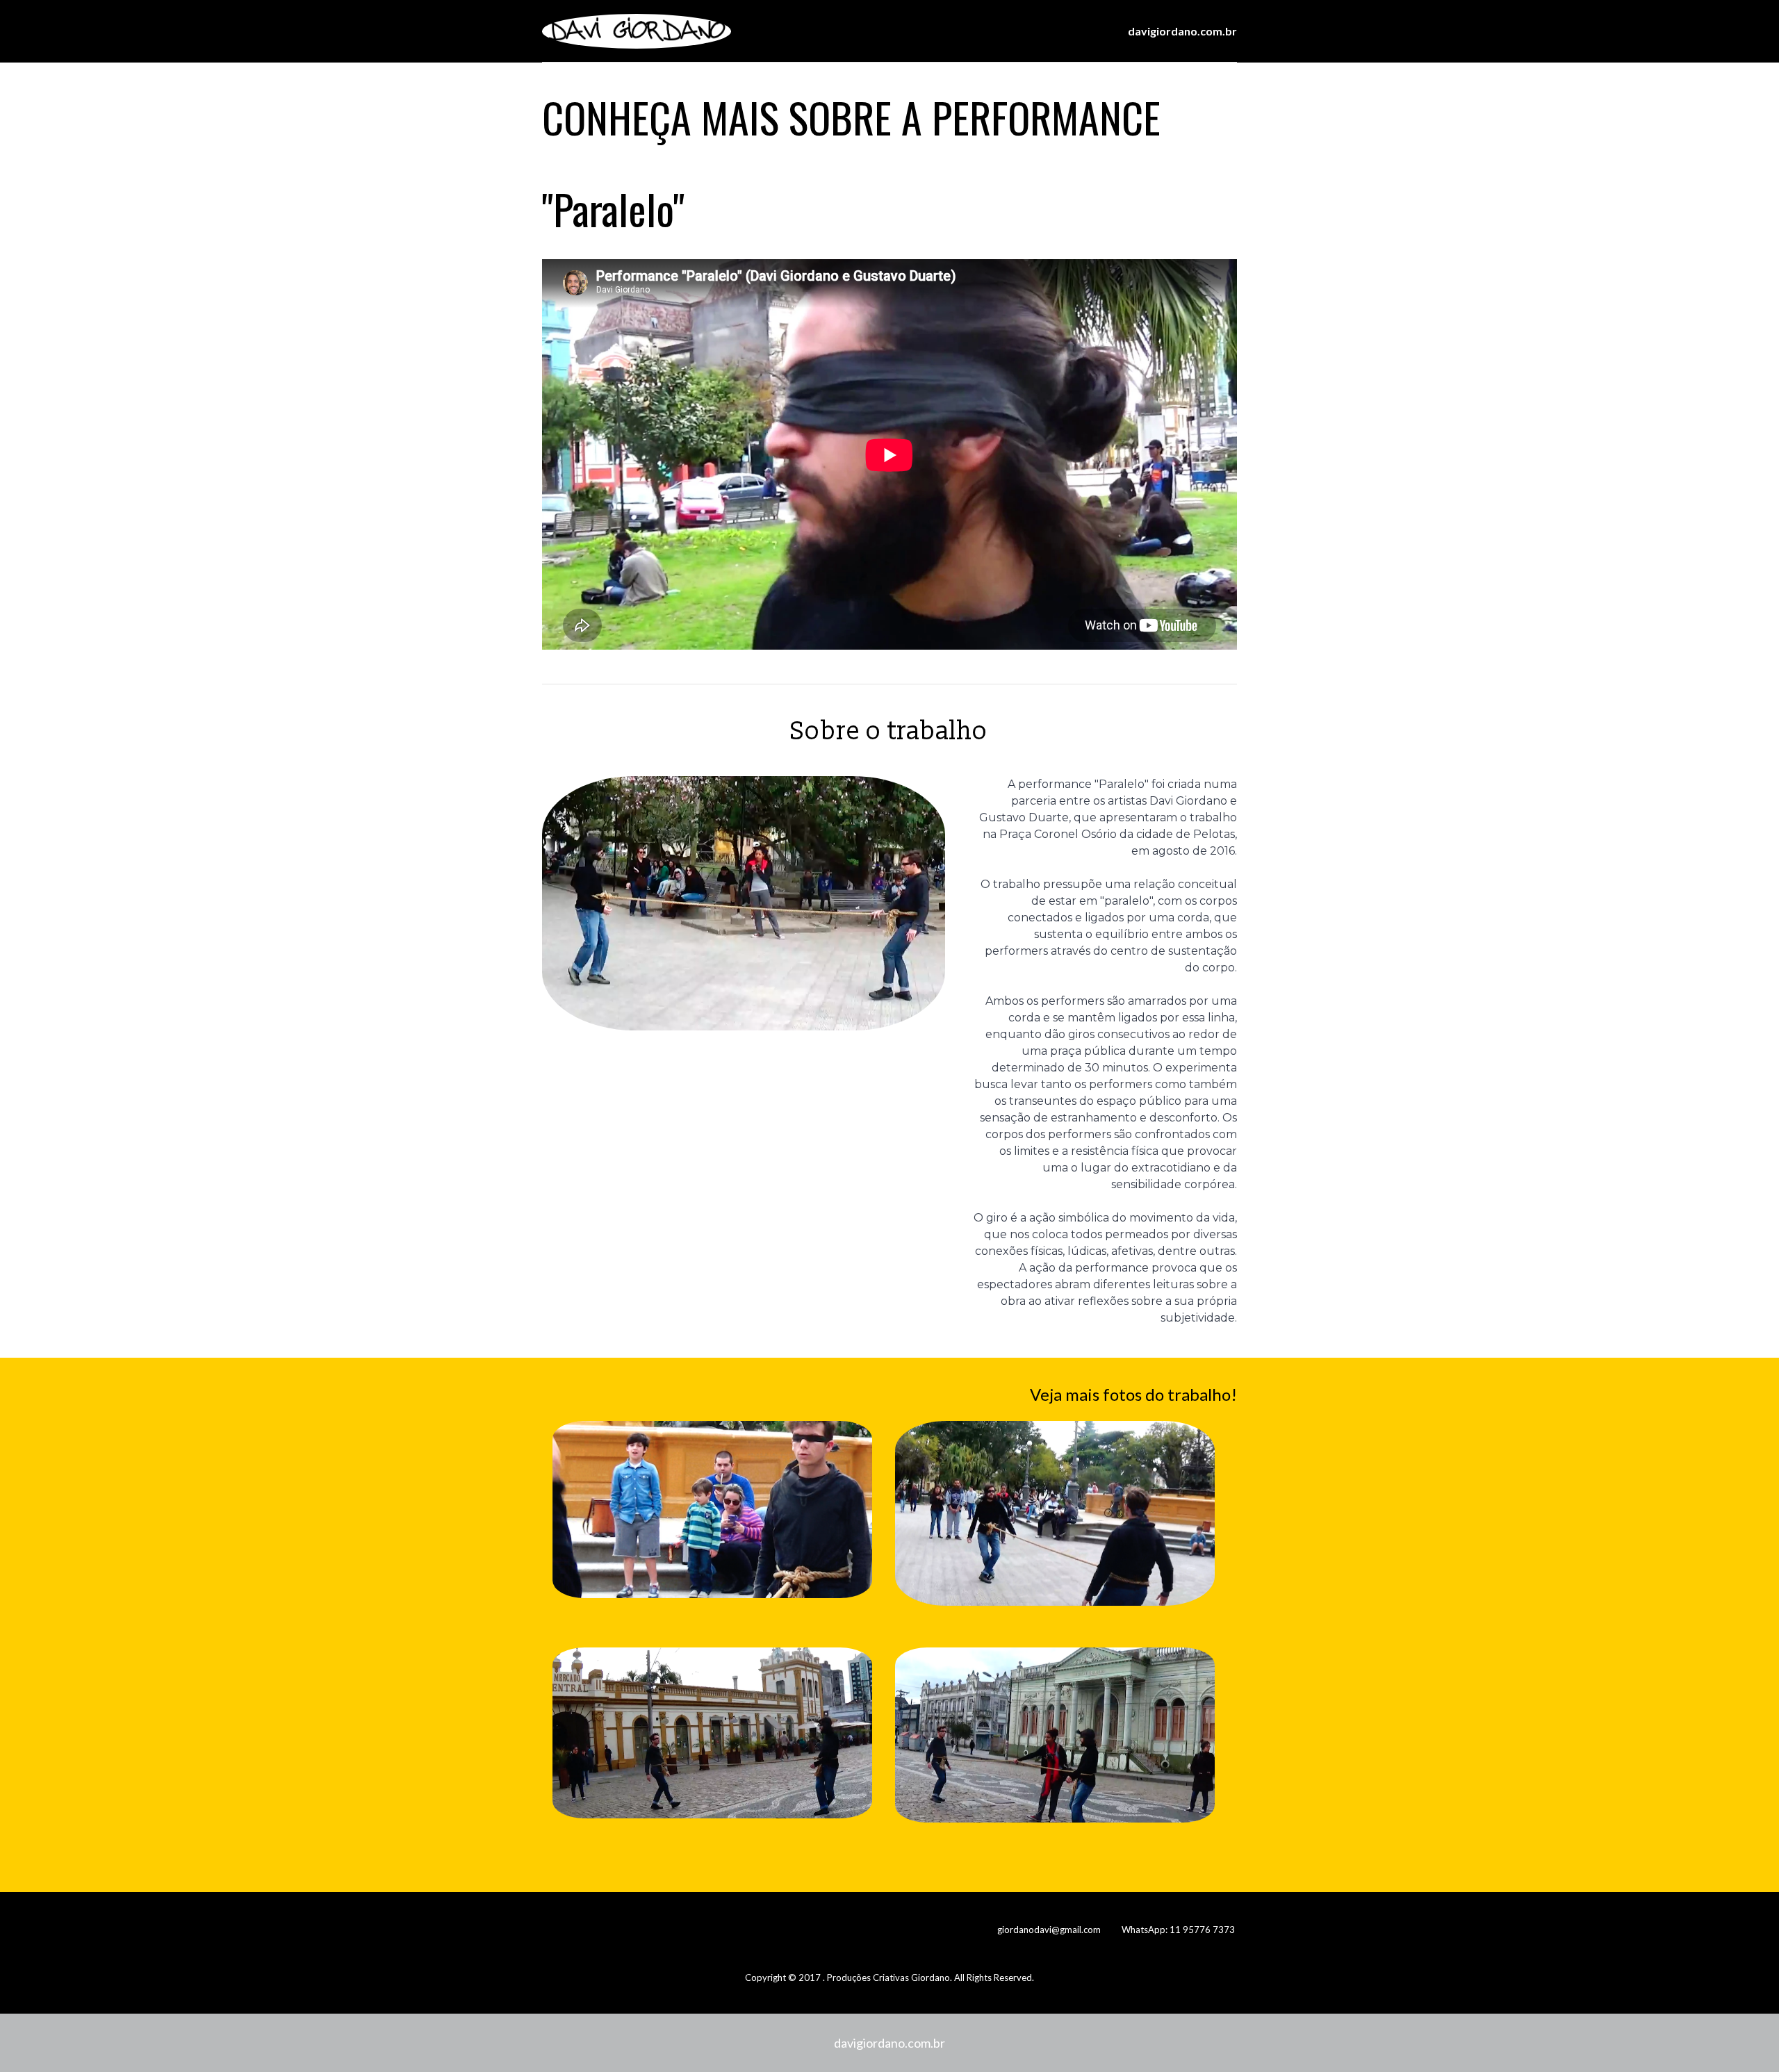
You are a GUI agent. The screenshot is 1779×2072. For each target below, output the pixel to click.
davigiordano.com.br (889, 2043)
